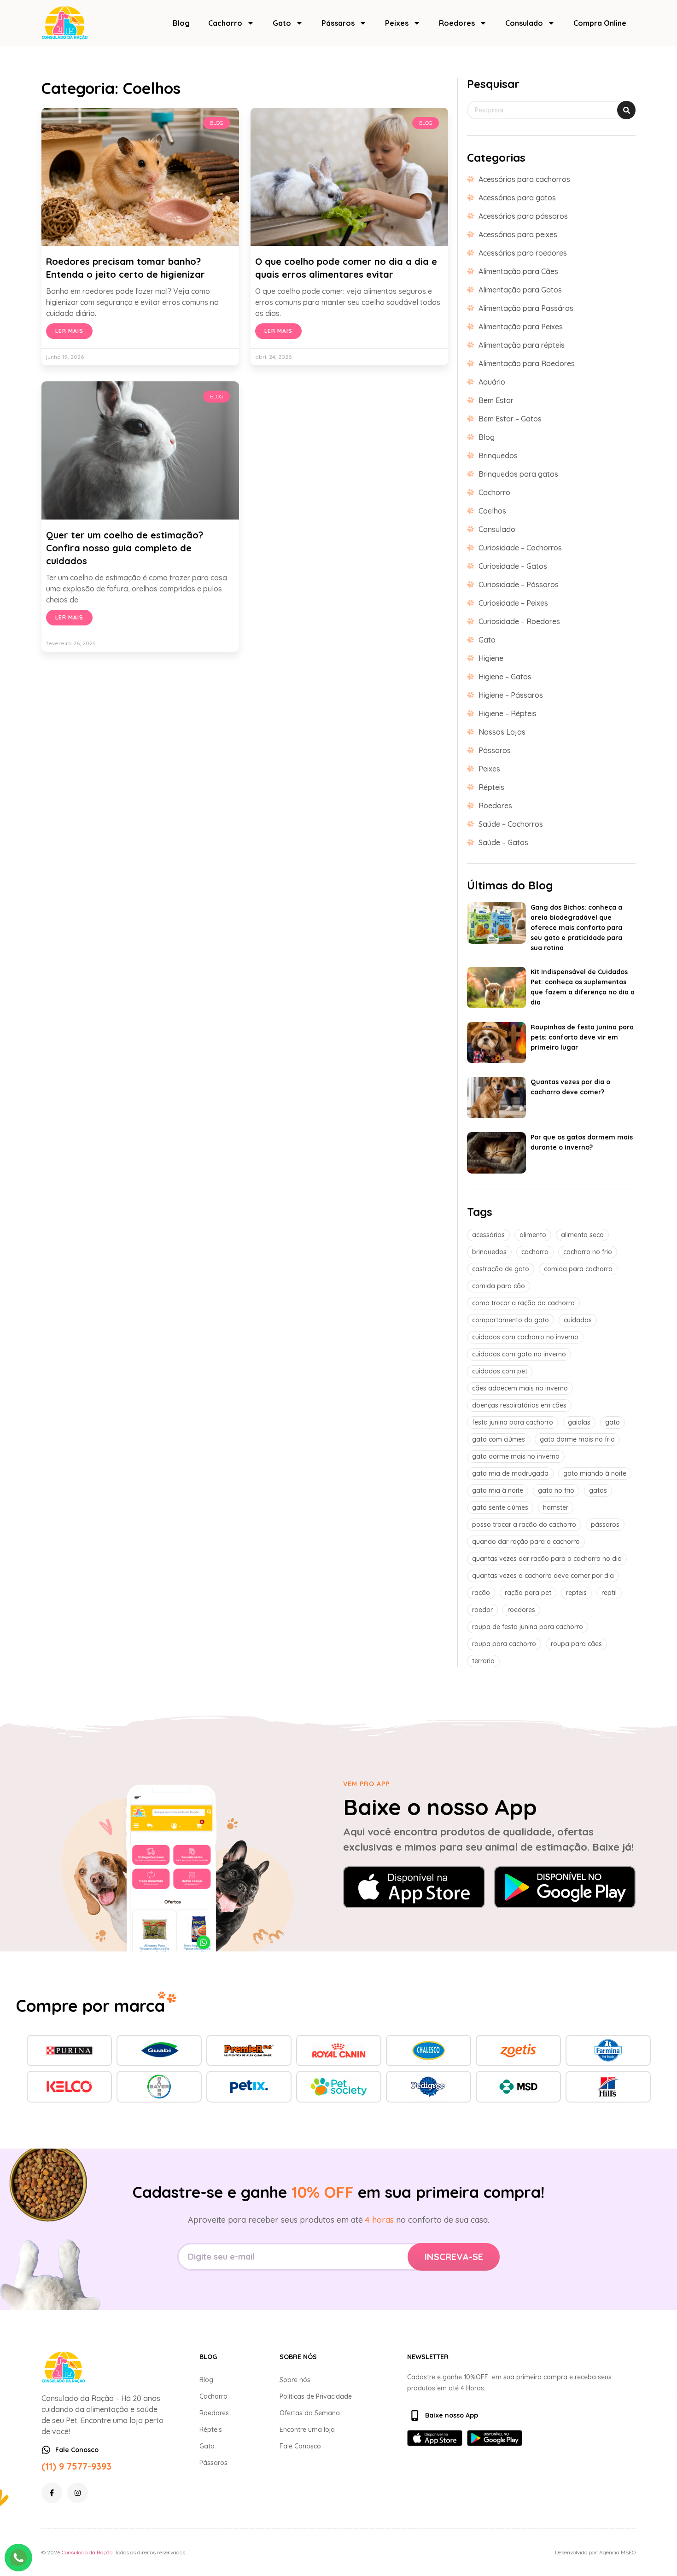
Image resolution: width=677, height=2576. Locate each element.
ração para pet (528, 1593)
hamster (556, 1507)
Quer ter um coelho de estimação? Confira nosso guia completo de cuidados (125, 548)
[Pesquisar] (626, 110)
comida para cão (499, 1286)
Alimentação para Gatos (520, 290)
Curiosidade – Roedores (519, 621)
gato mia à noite (498, 1490)
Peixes (397, 23)
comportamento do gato (511, 1320)
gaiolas (579, 1422)
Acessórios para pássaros (523, 216)
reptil (609, 1593)
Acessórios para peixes (518, 234)
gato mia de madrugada (510, 1473)
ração (481, 1593)
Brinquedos (498, 456)
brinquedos (489, 1252)
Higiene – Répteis (508, 713)
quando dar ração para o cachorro (526, 1542)
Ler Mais (69, 331)
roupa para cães (576, 1644)
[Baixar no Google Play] (565, 1887)
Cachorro (225, 23)
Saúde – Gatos (503, 842)
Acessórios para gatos (517, 198)
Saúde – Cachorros (511, 824)
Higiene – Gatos (505, 677)
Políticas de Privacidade (316, 2396)
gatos (598, 1490)
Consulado (524, 23)
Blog (181, 23)
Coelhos (492, 511)
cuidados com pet (500, 1371)
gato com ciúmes (499, 1439)
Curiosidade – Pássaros (519, 584)
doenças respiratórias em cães (519, 1405)
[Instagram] (78, 2493)
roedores (521, 1610)
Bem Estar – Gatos (510, 419)
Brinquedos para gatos (518, 474)
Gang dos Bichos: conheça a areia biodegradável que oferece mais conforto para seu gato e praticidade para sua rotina (576, 928)
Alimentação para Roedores (527, 363)
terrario (483, 1661)
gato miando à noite (595, 1473)
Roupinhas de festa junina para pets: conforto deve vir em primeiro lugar (582, 1037)
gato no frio (556, 1490)
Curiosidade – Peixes (513, 603)
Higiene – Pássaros (511, 695)
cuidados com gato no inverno (519, 1354)
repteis (576, 1593)
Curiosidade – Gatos (513, 566)
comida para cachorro (578, 1269)
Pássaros (338, 23)
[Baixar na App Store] (414, 1887)
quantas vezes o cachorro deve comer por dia (543, 1576)
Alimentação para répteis (522, 345)
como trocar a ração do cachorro (523, 1303)
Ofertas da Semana (310, 2413)
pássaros (605, 1525)
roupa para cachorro (504, 1644)
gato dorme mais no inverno (516, 1456)
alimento (533, 1235)
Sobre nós (295, 2380)
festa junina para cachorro (513, 1422)
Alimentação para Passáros (526, 308)
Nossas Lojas (502, 732)
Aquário (492, 382)
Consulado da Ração (87, 2552)
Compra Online (600, 23)
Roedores (457, 23)
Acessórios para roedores (523, 253)
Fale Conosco (300, 2446)
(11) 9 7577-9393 (76, 2466)
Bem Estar (496, 400)
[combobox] (551, 110)
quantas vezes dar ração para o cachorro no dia (547, 1559)
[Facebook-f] (52, 2493)
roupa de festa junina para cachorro (528, 1627)
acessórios (488, 1235)
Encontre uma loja (307, 2430)
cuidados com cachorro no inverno (525, 1337)
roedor (482, 1610)
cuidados (578, 1320)
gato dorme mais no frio (577, 1439)
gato (613, 1422)
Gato (282, 23)
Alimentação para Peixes (521, 327)
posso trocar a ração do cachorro (524, 1525)
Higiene (491, 658)
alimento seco (582, 1235)
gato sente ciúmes (500, 1507)
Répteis (491, 787)
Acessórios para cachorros (524, 179)
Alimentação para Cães (518, 271)
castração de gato (501, 1269)
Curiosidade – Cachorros (520, 548)
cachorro (535, 1252)
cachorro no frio (588, 1252)
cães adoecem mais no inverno (520, 1388)
